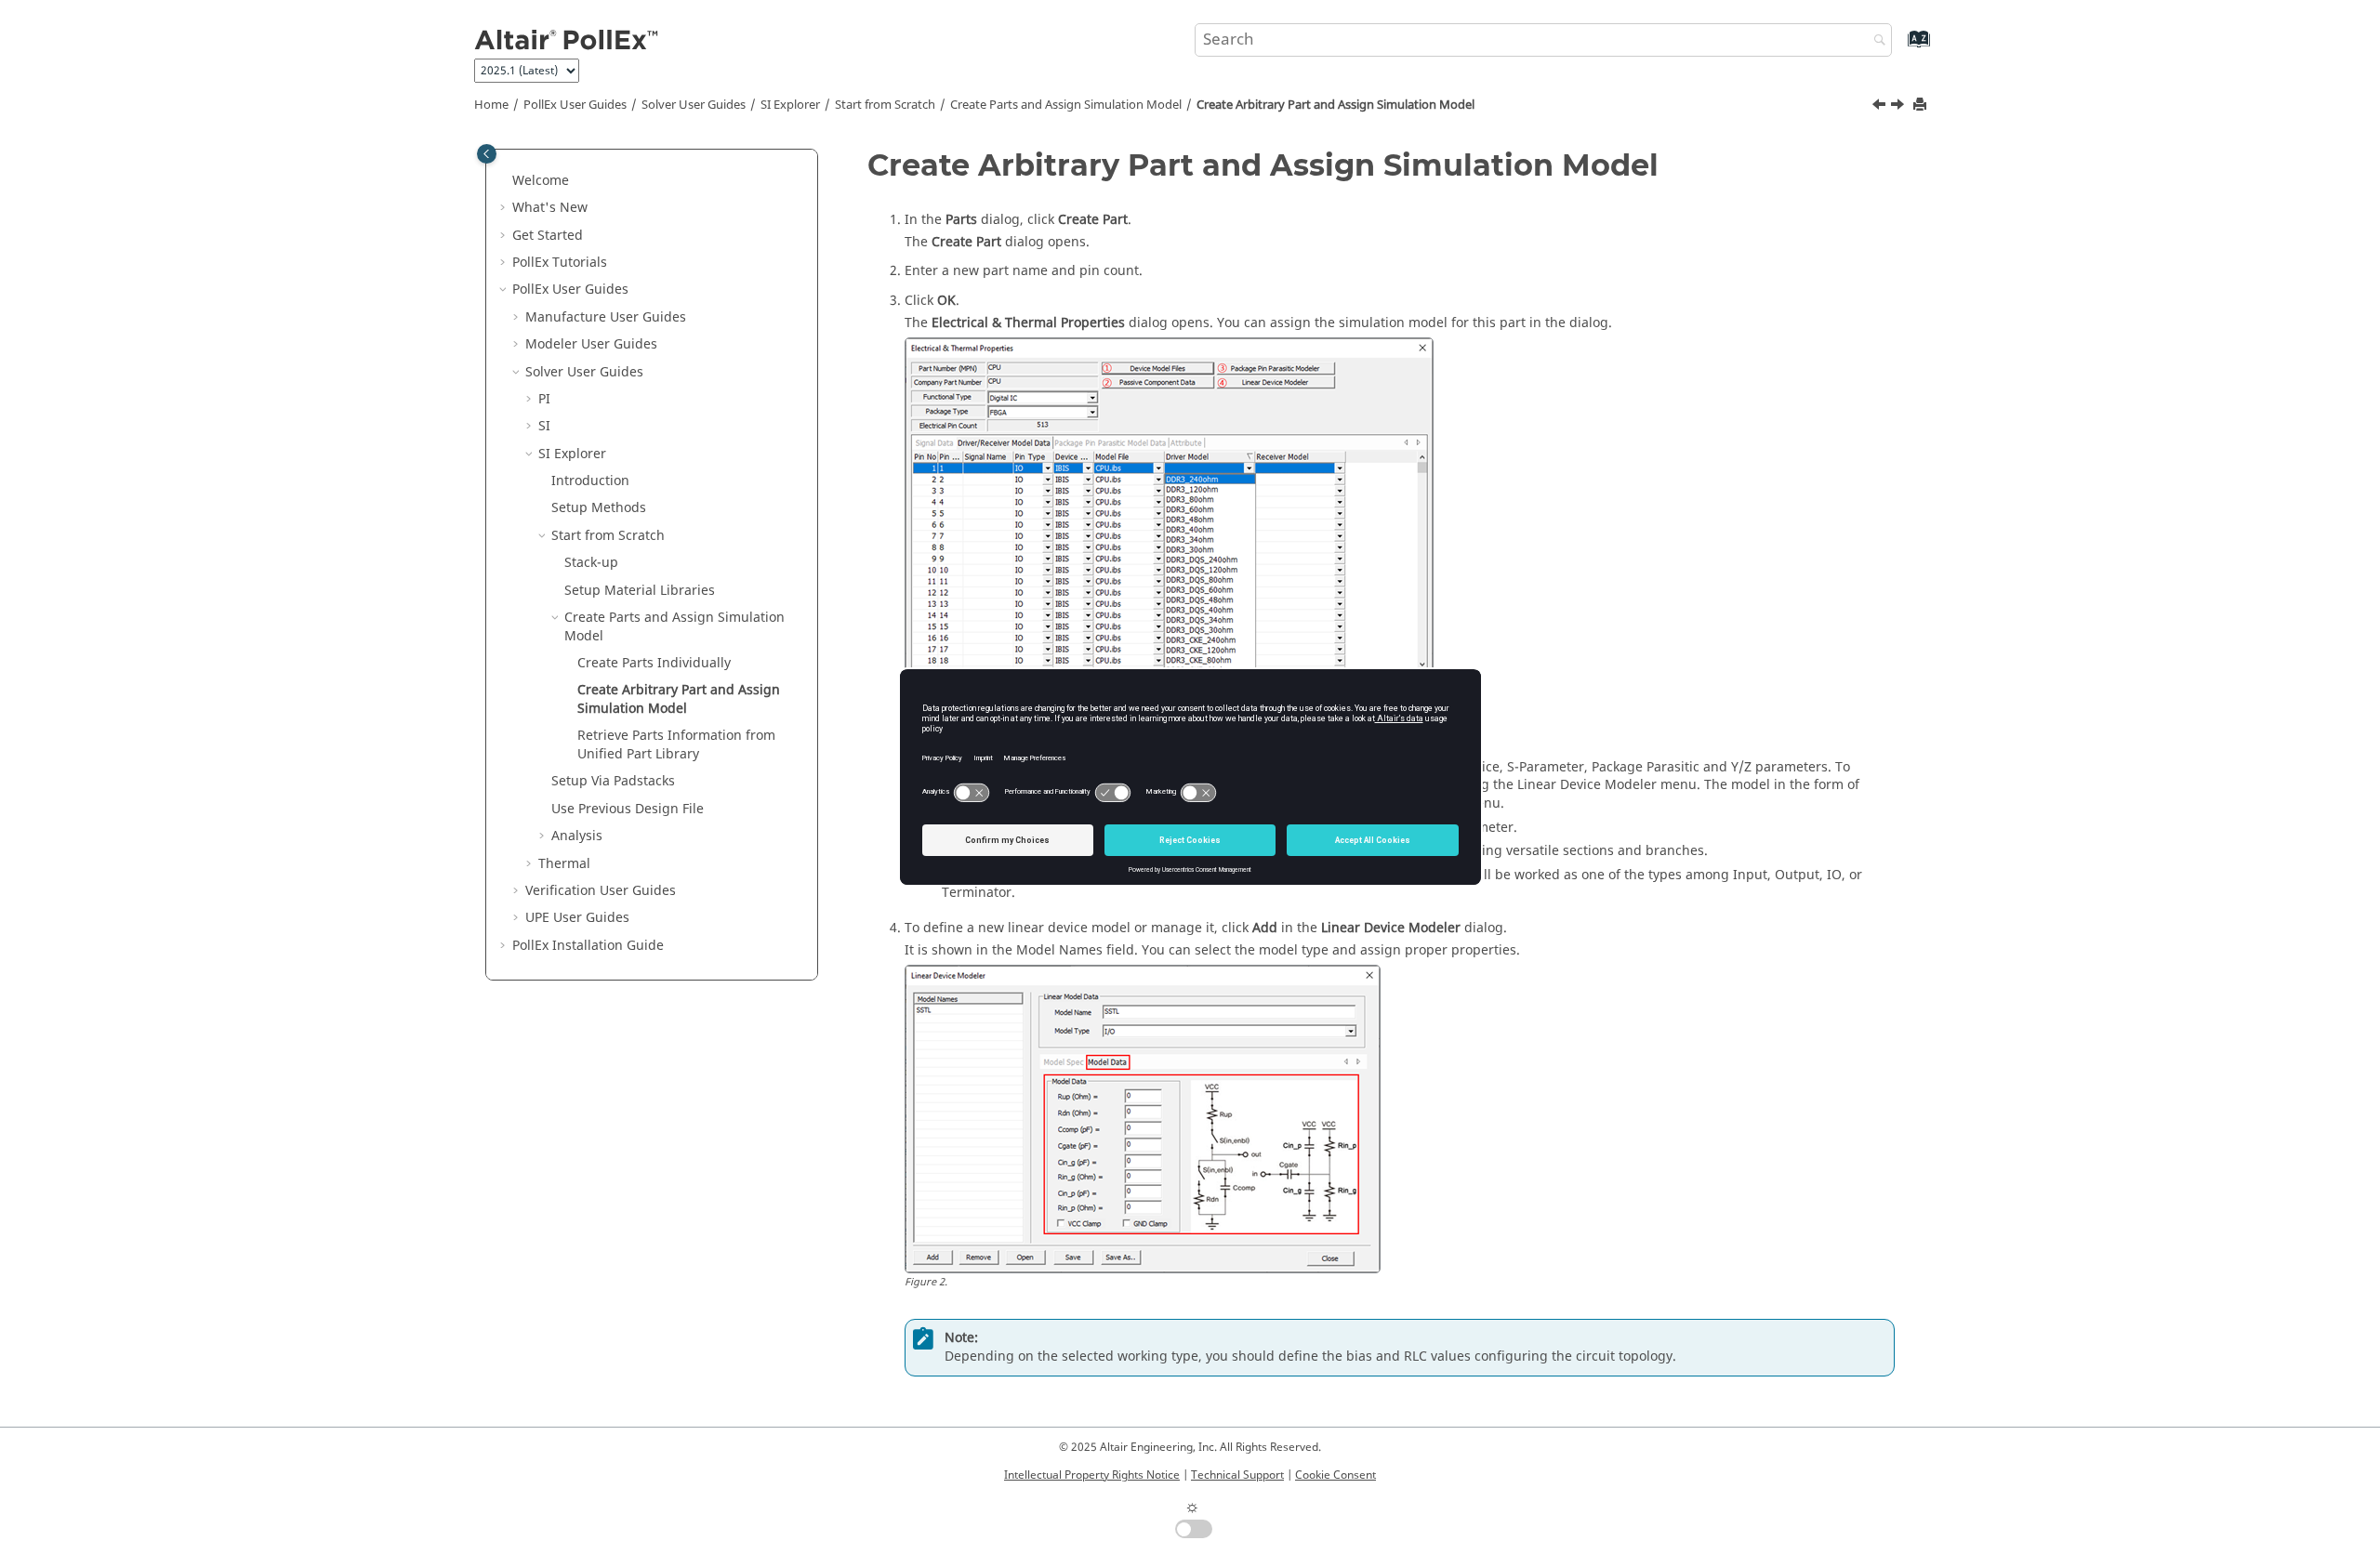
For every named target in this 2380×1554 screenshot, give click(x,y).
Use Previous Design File (628, 809)
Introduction (590, 481)
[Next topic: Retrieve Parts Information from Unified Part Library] (1899, 107)
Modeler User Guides (591, 344)
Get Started (548, 236)
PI (544, 399)
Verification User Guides (601, 891)
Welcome (541, 181)
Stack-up (591, 563)
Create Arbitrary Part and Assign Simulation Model (1335, 105)
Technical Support (1237, 1475)
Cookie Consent (1335, 1475)
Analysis (577, 836)
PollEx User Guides (575, 105)
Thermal (564, 864)
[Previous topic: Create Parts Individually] (1881, 107)
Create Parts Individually (654, 663)
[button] (505, 181)
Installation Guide (588, 946)
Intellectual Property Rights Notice (1092, 1475)
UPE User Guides (577, 918)
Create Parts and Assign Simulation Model (1066, 105)
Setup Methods (599, 508)
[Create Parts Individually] (1881, 107)
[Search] (1875, 41)
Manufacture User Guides (606, 317)
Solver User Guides (694, 105)
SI (544, 426)
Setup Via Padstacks (613, 781)
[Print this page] (1922, 105)
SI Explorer (790, 105)
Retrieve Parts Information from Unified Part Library (676, 745)
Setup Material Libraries (640, 591)
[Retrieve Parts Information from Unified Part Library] (1899, 107)
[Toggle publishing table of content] (487, 154)
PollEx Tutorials (560, 263)
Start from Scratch (885, 105)
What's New (550, 208)
